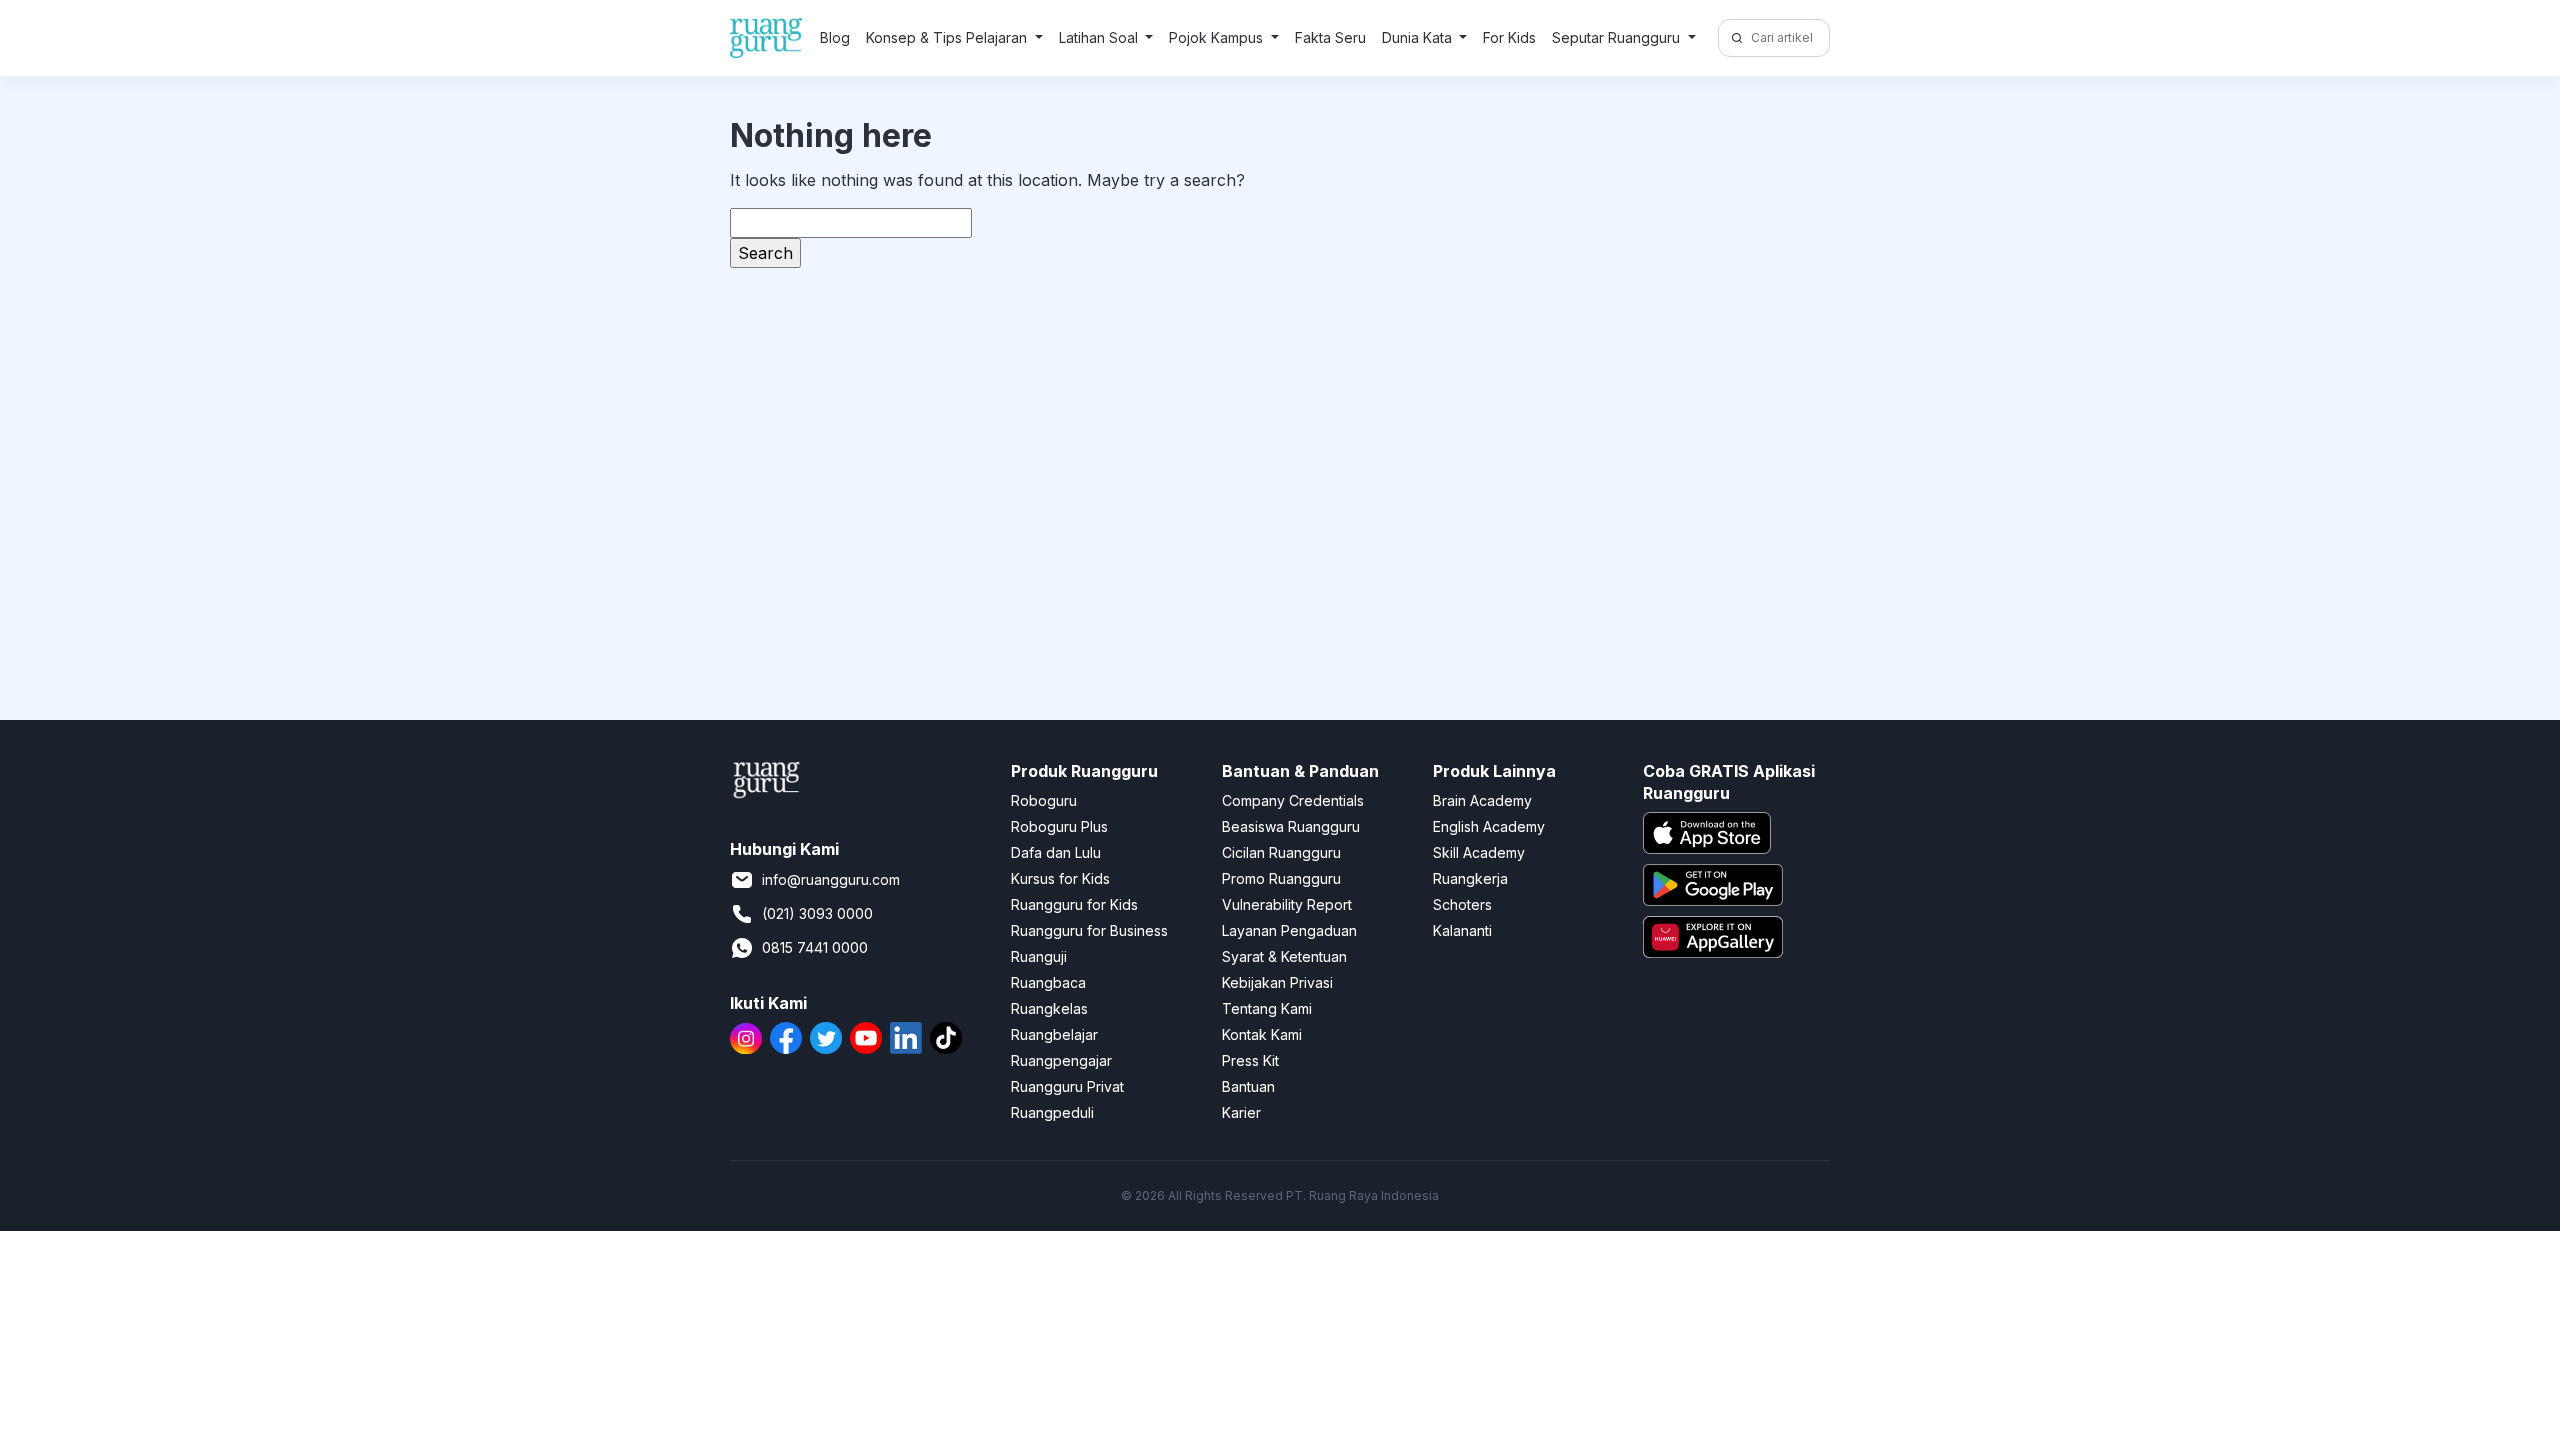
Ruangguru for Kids (1074, 904)
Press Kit (1250, 1060)
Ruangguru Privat (1067, 1086)
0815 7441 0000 (815, 947)
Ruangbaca (1048, 982)
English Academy (1489, 826)
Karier (1241, 1112)
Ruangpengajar (1061, 1060)
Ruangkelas (1049, 1008)
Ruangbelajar (1054, 1034)
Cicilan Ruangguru (1281, 852)
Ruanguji (1039, 956)
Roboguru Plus (1059, 826)
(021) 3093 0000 (817, 913)
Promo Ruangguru (1281, 878)
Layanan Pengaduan (1289, 930)
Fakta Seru (1330, 37)
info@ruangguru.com (831, 879)
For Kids (1509, 37)
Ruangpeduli (1052, 1112)
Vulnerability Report (1287, 904)
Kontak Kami (1262, 1034)
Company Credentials (1293, 800)
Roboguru (1044, 800)
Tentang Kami (1267, 1008)
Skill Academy (1479, 852)
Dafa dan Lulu (1056, 852)
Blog (835, 37)
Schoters (1462, 904)
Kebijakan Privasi (1277, 982)
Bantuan (1248, 1086)
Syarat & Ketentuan (1284, 956)
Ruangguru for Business (1089, 930)
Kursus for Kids (1060, 878)
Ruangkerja (1470, 878)
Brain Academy (1482, 800)
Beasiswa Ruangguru (1291, 826)
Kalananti (1462, 930)
